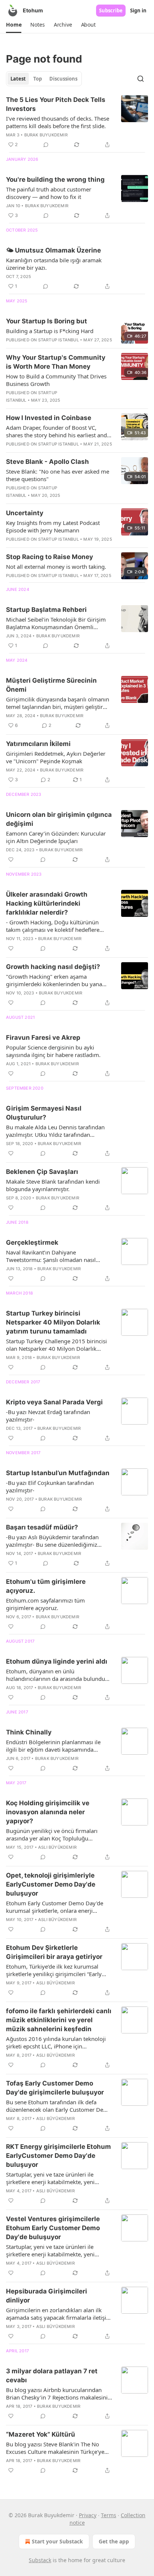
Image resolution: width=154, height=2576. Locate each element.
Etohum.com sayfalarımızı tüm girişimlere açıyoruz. (45, 1604)
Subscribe (111, 10)
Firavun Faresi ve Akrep (43, 1038)
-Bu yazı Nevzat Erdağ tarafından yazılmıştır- (48, 1416)
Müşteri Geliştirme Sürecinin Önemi (51, 685)
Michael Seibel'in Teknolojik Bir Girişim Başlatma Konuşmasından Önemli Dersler (56, 623)
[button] (14, 25)
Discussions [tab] (63, 79)
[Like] (11, 860)
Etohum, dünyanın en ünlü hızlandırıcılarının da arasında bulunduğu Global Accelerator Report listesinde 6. (59, 1675)
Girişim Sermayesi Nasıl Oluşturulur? (44, 1113)
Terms (109, 2515)
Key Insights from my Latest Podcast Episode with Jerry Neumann (53, 526)
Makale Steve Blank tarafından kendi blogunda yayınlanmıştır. (53, 1185)
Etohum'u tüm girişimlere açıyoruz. (46, 1586)
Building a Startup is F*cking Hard (50, 331)
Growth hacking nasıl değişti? (53, 967)
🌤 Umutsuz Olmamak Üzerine (53, 250)
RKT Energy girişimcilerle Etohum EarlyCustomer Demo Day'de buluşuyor (58, 2156)
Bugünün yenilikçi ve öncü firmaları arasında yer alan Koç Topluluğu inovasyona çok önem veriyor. (52, 1834)
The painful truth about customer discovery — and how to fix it (49, 193)
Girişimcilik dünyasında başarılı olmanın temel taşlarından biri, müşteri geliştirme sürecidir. (58, 703)
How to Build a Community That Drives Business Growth (56, 380)
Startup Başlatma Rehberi (46, 610)
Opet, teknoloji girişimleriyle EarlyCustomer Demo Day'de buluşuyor (51, 1884)
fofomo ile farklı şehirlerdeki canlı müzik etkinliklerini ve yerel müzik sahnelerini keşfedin (59, 2020)
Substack (40, 2560)
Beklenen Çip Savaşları (42, 1172)
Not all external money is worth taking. (56, 567)
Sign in (138, 10)
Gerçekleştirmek (32, 1242)
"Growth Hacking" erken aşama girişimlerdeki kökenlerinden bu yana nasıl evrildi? (54, 980)
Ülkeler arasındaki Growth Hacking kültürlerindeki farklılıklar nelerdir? (47, 903)
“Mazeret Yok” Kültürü (41, 2434)
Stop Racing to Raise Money (50, 557)
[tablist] (44, 79)
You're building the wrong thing (55, 179)
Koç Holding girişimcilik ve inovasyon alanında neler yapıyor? (48, 1812)
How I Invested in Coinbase (49, 418)
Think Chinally (29, 1732)
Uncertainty (25, 513)
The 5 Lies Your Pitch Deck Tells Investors (56, 104)
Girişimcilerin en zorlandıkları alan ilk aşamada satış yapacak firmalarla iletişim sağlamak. (59, 2314)
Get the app (114, 2541)
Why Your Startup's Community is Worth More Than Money (56, 362)
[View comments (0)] (46, 145)
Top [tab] (38, 79)
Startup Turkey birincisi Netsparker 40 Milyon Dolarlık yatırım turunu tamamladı (53, 1322)
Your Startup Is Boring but (47, 321)
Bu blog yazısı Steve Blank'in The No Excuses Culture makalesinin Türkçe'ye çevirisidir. (55, 2448)
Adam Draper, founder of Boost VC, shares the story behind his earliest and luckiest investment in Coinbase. (56, 431)
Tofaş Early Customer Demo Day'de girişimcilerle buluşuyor (55, 2088)
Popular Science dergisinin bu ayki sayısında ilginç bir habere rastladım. (53, 1051)
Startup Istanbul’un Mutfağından (58, 1473)
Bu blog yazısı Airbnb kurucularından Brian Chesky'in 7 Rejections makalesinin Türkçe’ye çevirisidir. (58, 2394)
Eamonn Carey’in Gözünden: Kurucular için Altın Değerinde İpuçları (56, 837)
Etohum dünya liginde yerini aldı (57, 1661)
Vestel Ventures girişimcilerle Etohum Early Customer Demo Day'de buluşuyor (53, 2228)
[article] (77, 122)
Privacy (88, 2515)
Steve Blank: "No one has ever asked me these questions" (58, 475)
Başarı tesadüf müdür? (42, 1527)
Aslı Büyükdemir (57, 1847)
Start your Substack (57, 2541)
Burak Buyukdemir (46, 135)
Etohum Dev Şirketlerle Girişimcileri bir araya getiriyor (54, 1952)
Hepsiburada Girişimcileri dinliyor (47, 2296)
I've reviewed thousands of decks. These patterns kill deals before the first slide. (58, 122)
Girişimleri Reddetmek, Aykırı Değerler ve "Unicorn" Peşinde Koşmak (56, 757)
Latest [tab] (18, 79)
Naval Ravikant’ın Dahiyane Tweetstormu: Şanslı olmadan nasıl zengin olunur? (51, 1256)
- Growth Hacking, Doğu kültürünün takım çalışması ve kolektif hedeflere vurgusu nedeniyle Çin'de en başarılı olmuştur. (53, 926)
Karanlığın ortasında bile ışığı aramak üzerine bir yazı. (54, 264)
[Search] (141, 79)
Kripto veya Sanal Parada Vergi (54, 1402)
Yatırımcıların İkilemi (38, 744)
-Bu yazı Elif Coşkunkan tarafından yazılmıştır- (50, 1486)
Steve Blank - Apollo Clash (47, 462)
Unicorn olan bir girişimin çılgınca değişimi (59, 819)
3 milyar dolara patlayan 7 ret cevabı (52, 2376)
